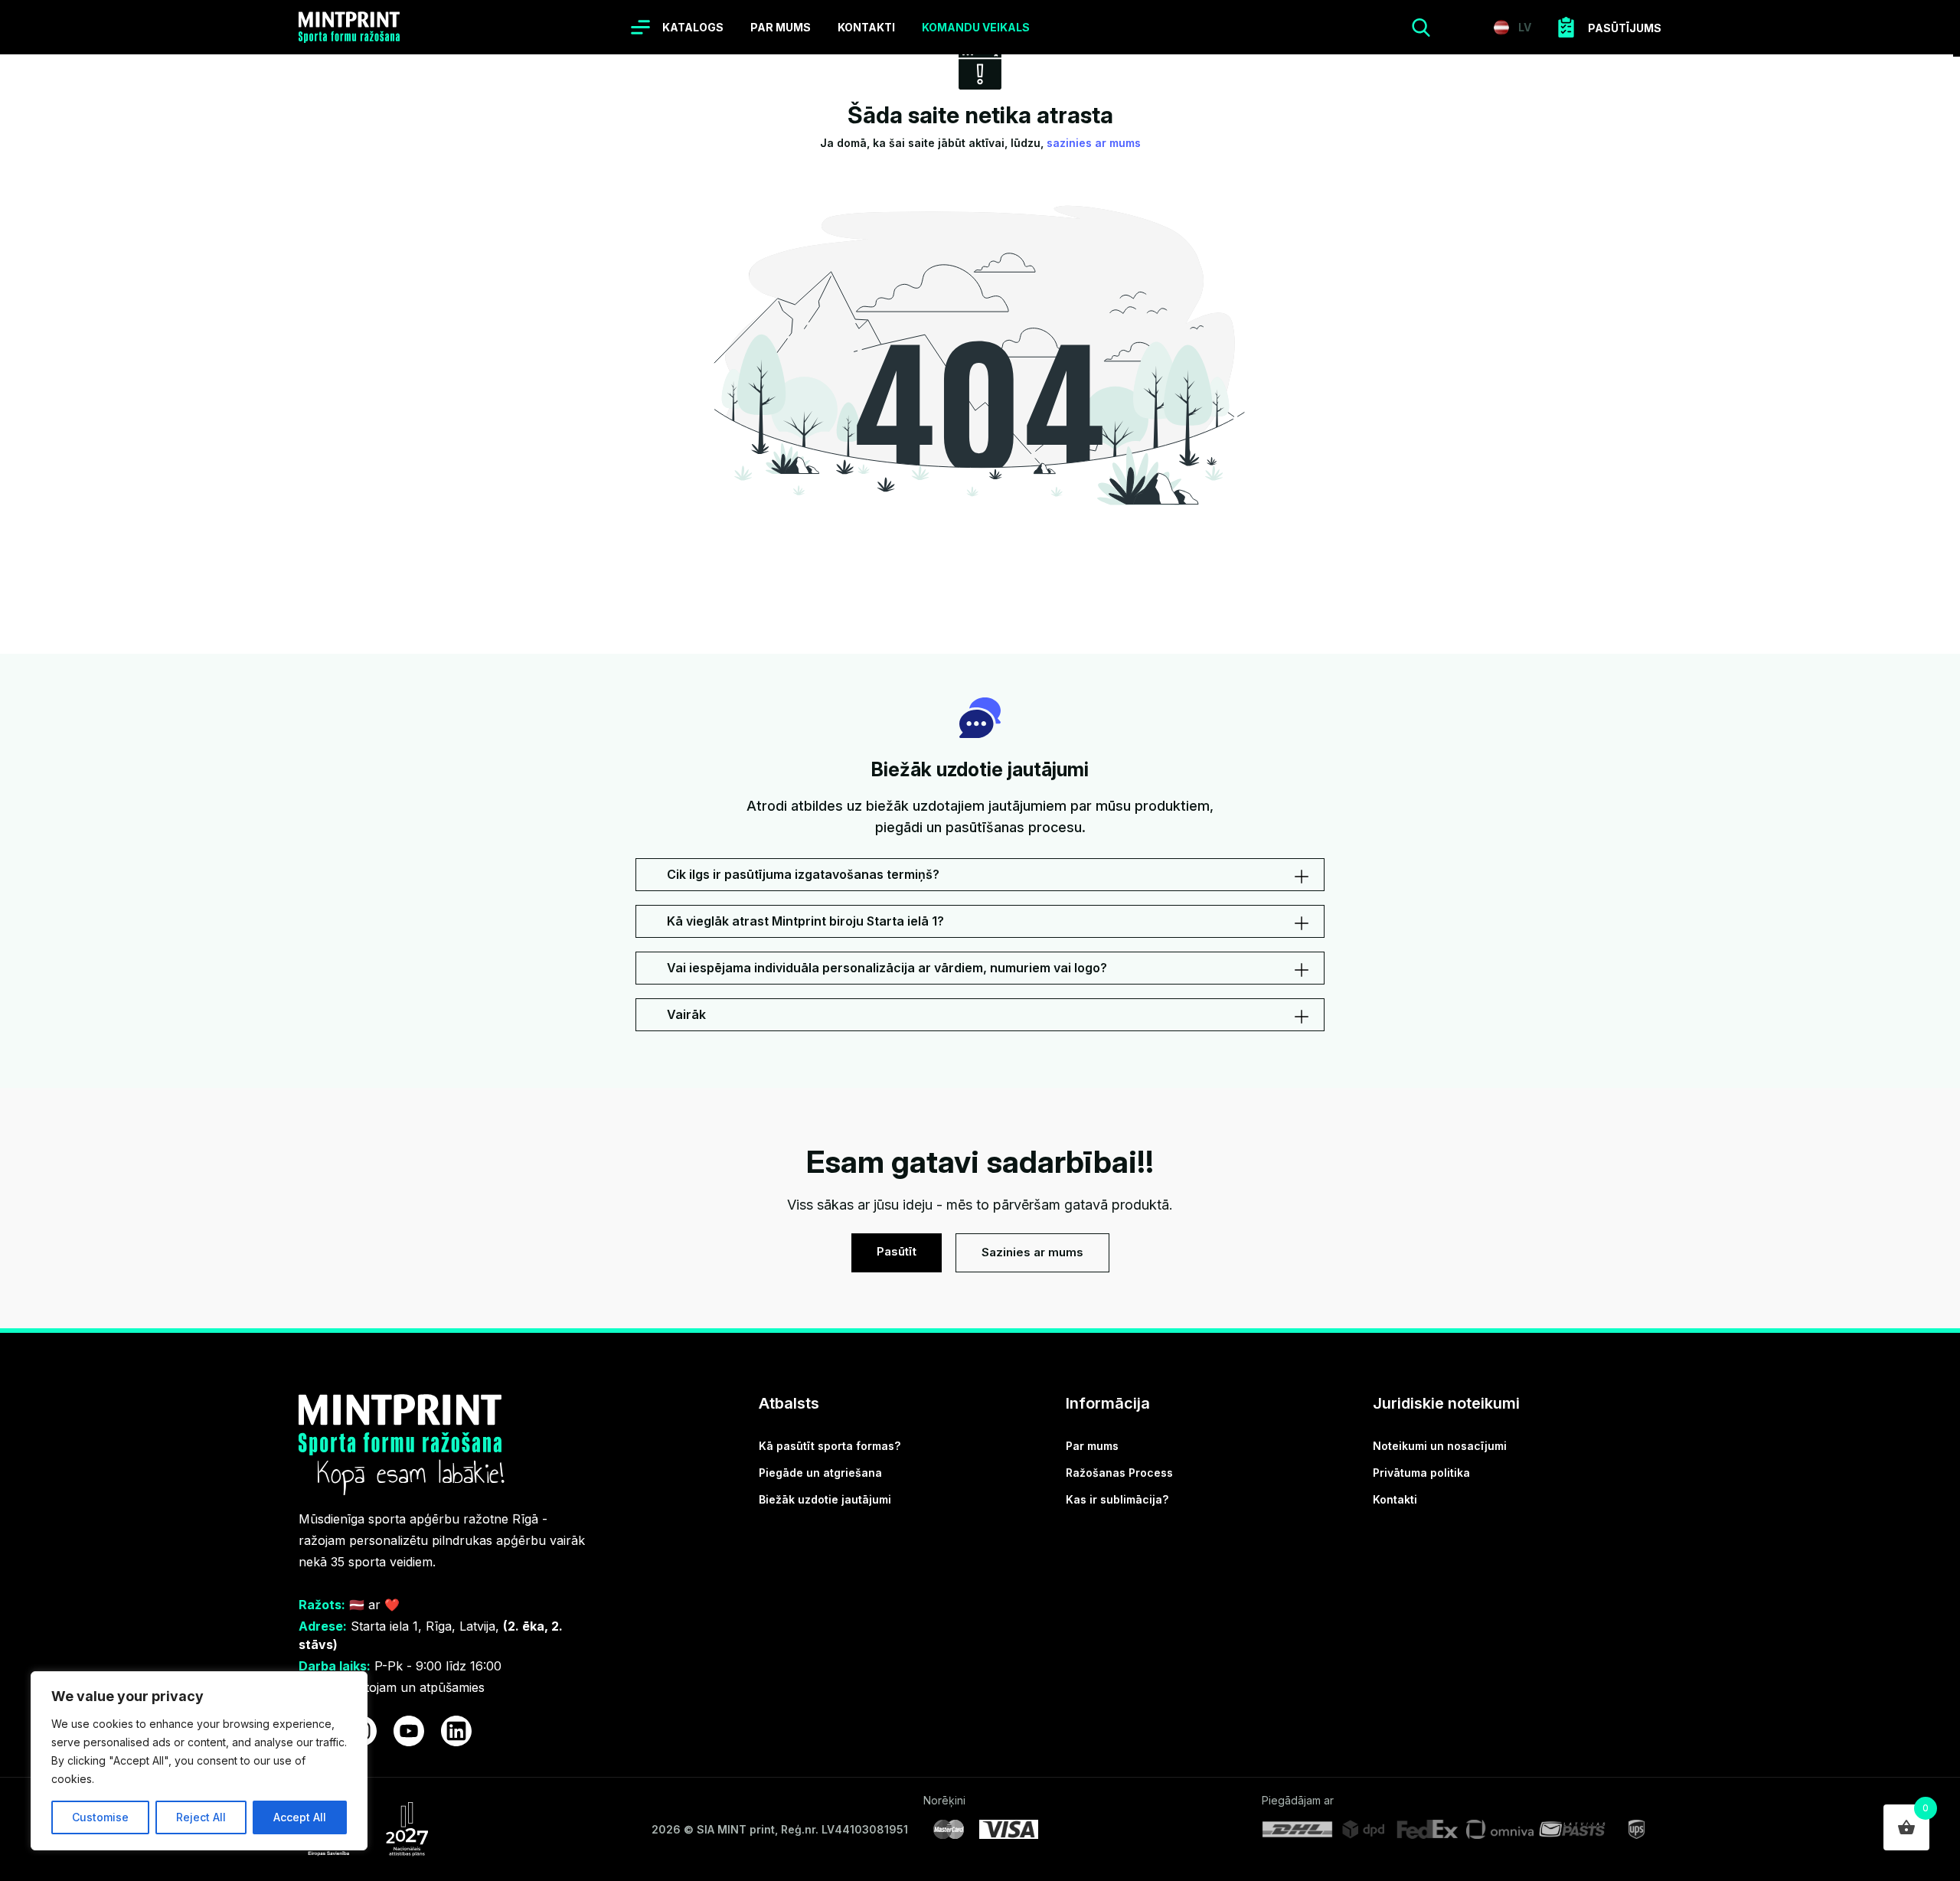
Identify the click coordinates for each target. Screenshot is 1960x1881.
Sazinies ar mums (1032, 1252)
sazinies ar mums (1094, 143)
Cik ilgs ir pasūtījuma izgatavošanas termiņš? (803, 874)
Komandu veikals (976, 27)
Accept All (300, 1817)
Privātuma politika (1421, 1473)
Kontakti (866, 27)
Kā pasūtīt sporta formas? (830, 1446)
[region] (199, 1761)
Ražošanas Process (1119, 1473)
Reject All (201, 1817)
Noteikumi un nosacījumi (1440, 1446)
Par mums (781, 27)
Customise (100, 1817)
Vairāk (686, 1014)
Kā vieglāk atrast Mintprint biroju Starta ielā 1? (805, 921)
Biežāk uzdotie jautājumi (825, 1499)
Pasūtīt (897, 1251)
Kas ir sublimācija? (1117, 1499)
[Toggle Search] (1421, 28)
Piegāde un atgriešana (820, 1473)
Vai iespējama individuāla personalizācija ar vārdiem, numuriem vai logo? (887, 968)
